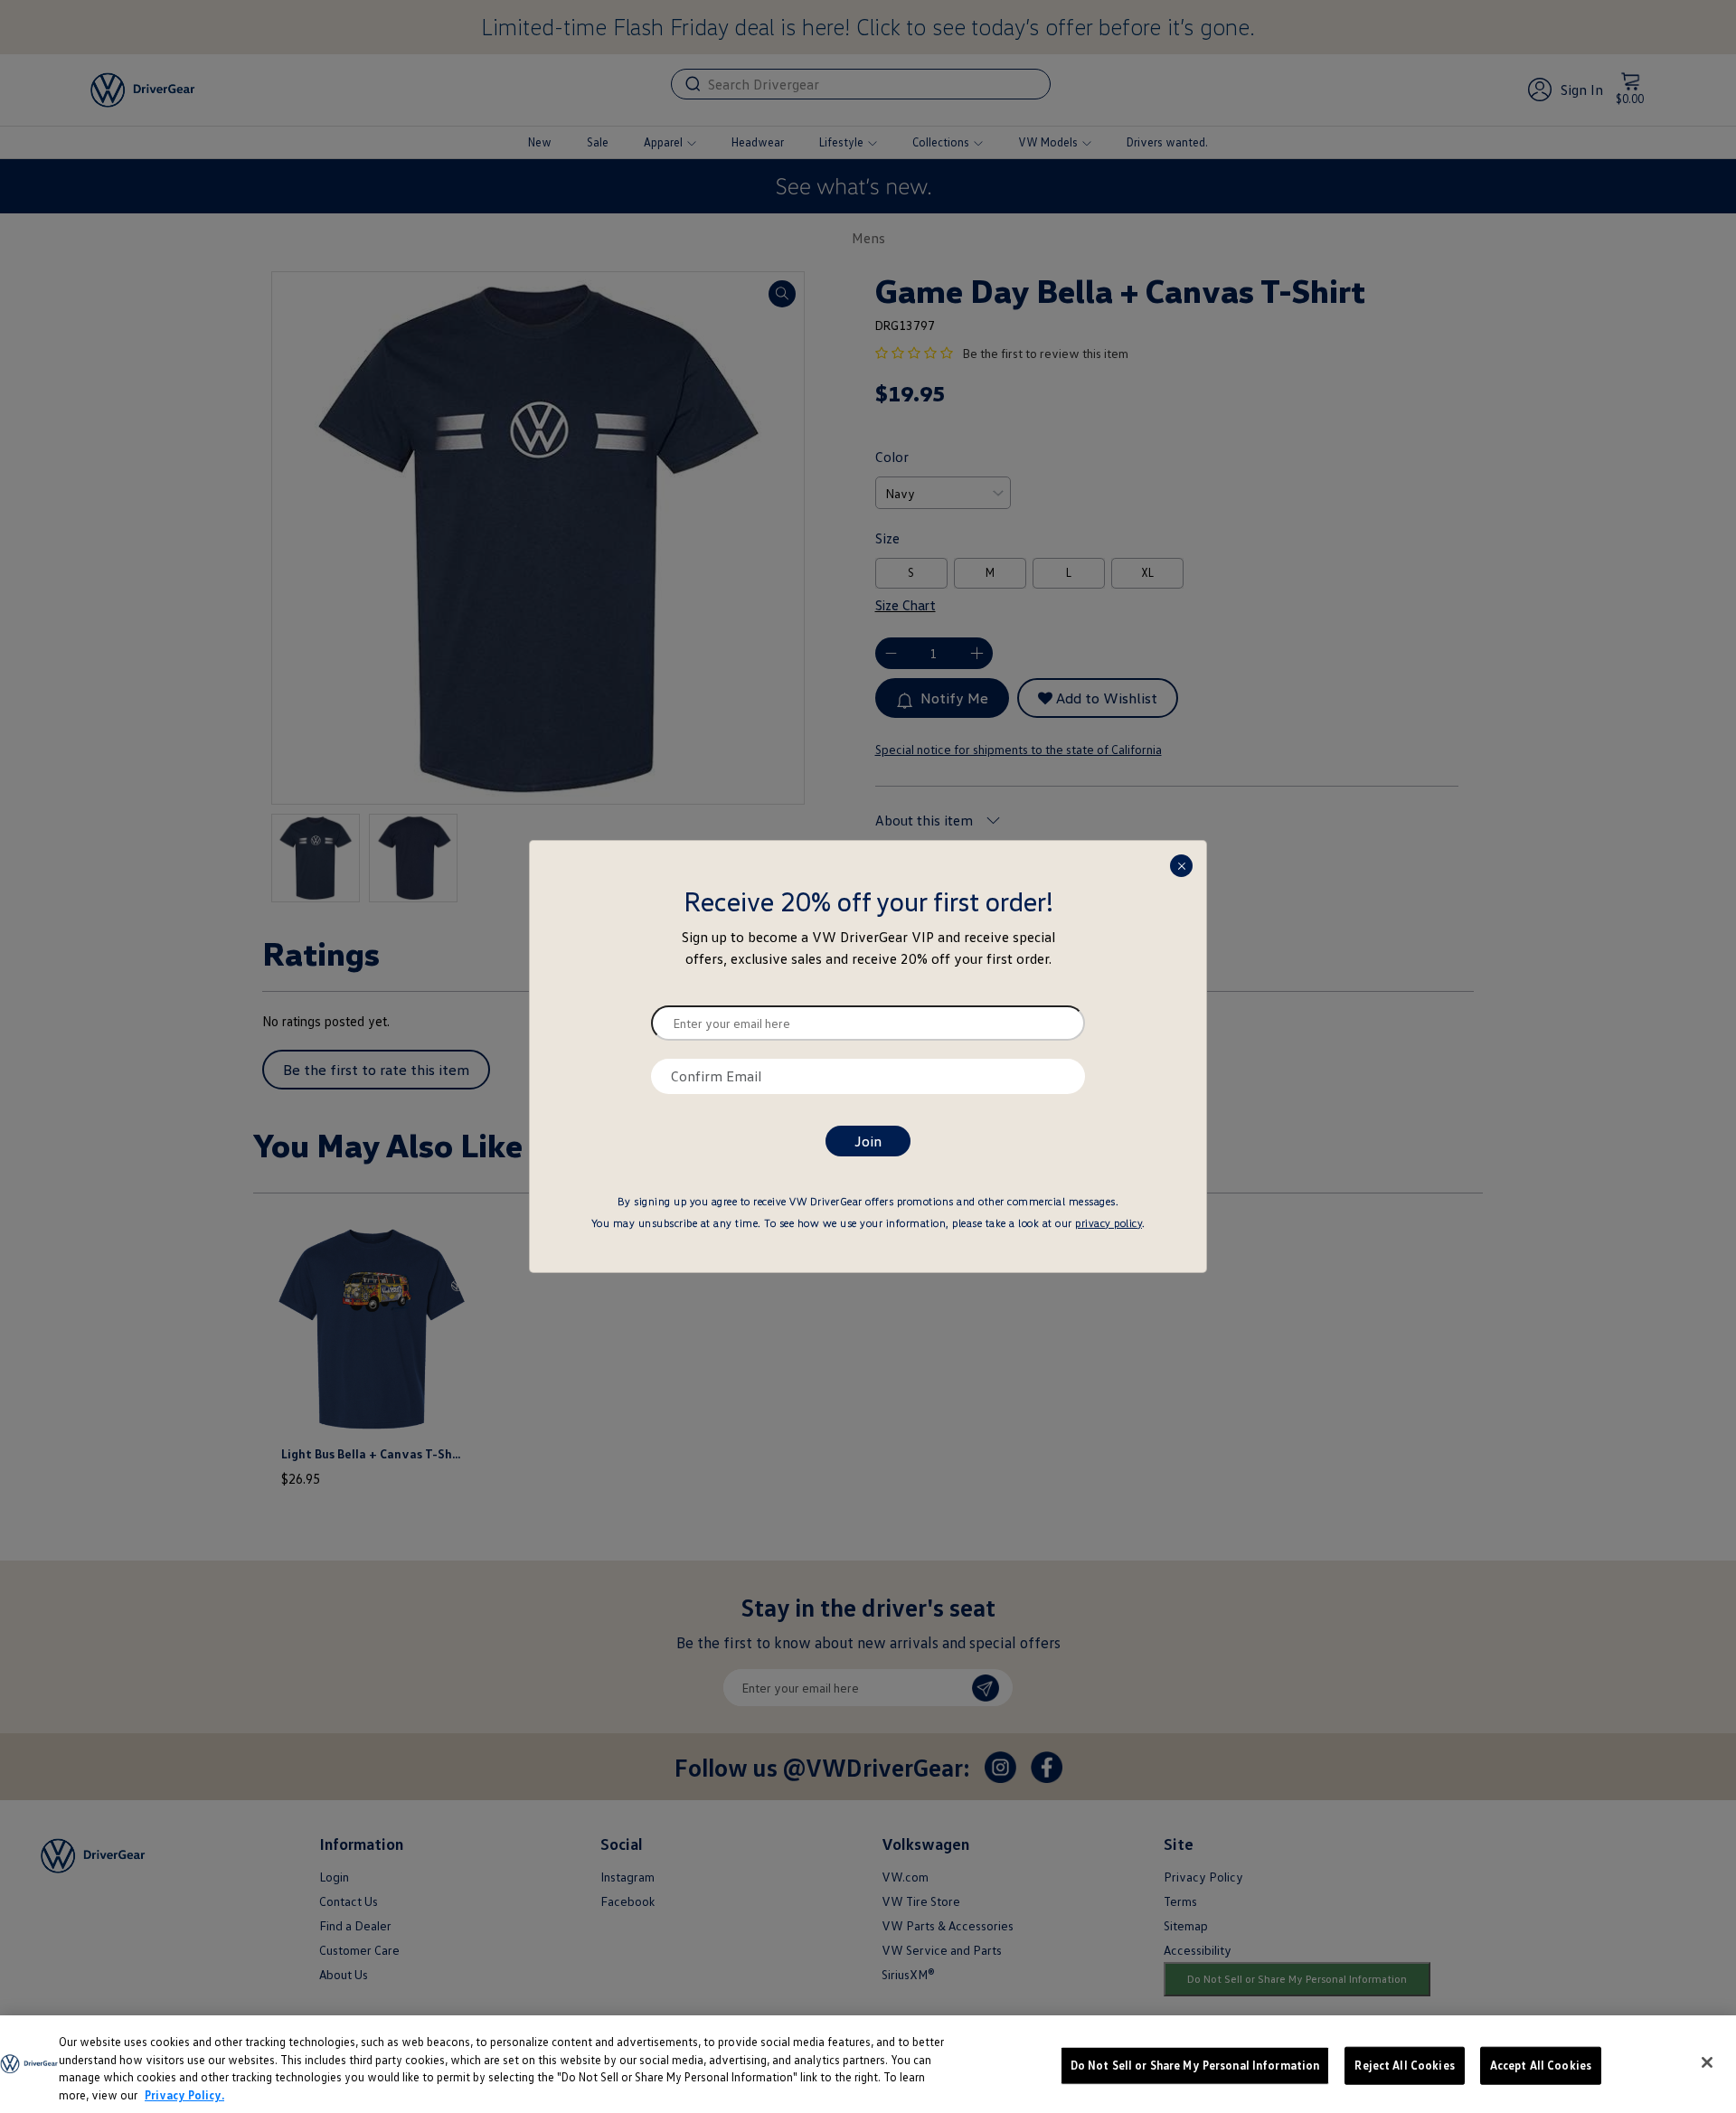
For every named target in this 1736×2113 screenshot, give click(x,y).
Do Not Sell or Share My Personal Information (1195, 2065)
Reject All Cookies (1404, 2065)
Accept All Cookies (1541, 2065)
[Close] (1707, 2062)
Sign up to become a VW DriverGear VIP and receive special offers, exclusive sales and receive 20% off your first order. (868, 948)
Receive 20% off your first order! (868, 901)
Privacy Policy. (184, 2094)
